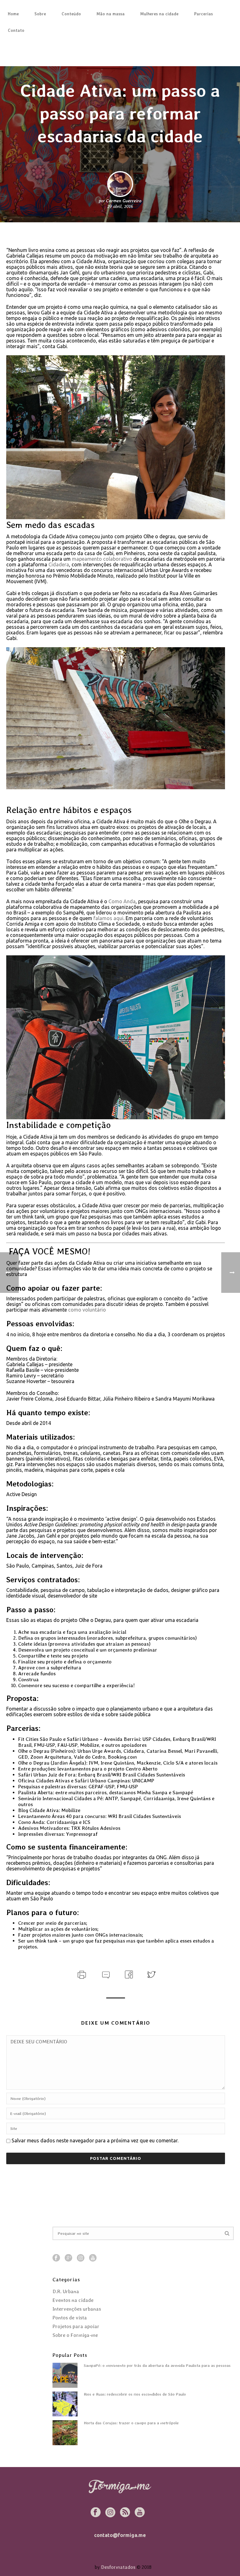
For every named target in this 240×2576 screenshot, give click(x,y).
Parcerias (203, 14)
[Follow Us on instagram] (81, 2258)
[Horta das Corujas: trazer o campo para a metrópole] (65, 2433)
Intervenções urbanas (77, 2309)
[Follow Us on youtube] (93, 2258)
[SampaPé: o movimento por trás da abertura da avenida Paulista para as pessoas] (65, 2375)
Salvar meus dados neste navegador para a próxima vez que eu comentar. (95, 2140)
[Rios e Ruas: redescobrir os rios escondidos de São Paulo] (65, 2404)
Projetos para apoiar (76, 2327)
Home (13, 14)
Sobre (40, 14)
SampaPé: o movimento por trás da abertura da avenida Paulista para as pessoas (157, 2365)
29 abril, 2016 (120, 206)
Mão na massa (111, 14)
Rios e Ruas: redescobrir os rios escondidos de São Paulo (135, 2394)
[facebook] (96, 2513)
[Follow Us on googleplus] (68, 2258)
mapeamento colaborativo (102, 559)
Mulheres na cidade (159, 14)
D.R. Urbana (66, 2292)
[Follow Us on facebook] (56, 2258)
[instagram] (110, 2513)
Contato (16, 30)
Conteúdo (71, 14)
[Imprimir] (81, 1974)
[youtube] (140, 2513)
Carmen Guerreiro (124, 201)
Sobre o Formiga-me (75, 2335)
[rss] (125, 2513)
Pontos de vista (70, 2318)
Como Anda (122, 901)
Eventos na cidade (73, 2300)
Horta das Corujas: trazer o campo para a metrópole (131, 2423)
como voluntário (87, 1310)
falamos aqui (108, 918)
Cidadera (59, 564)
